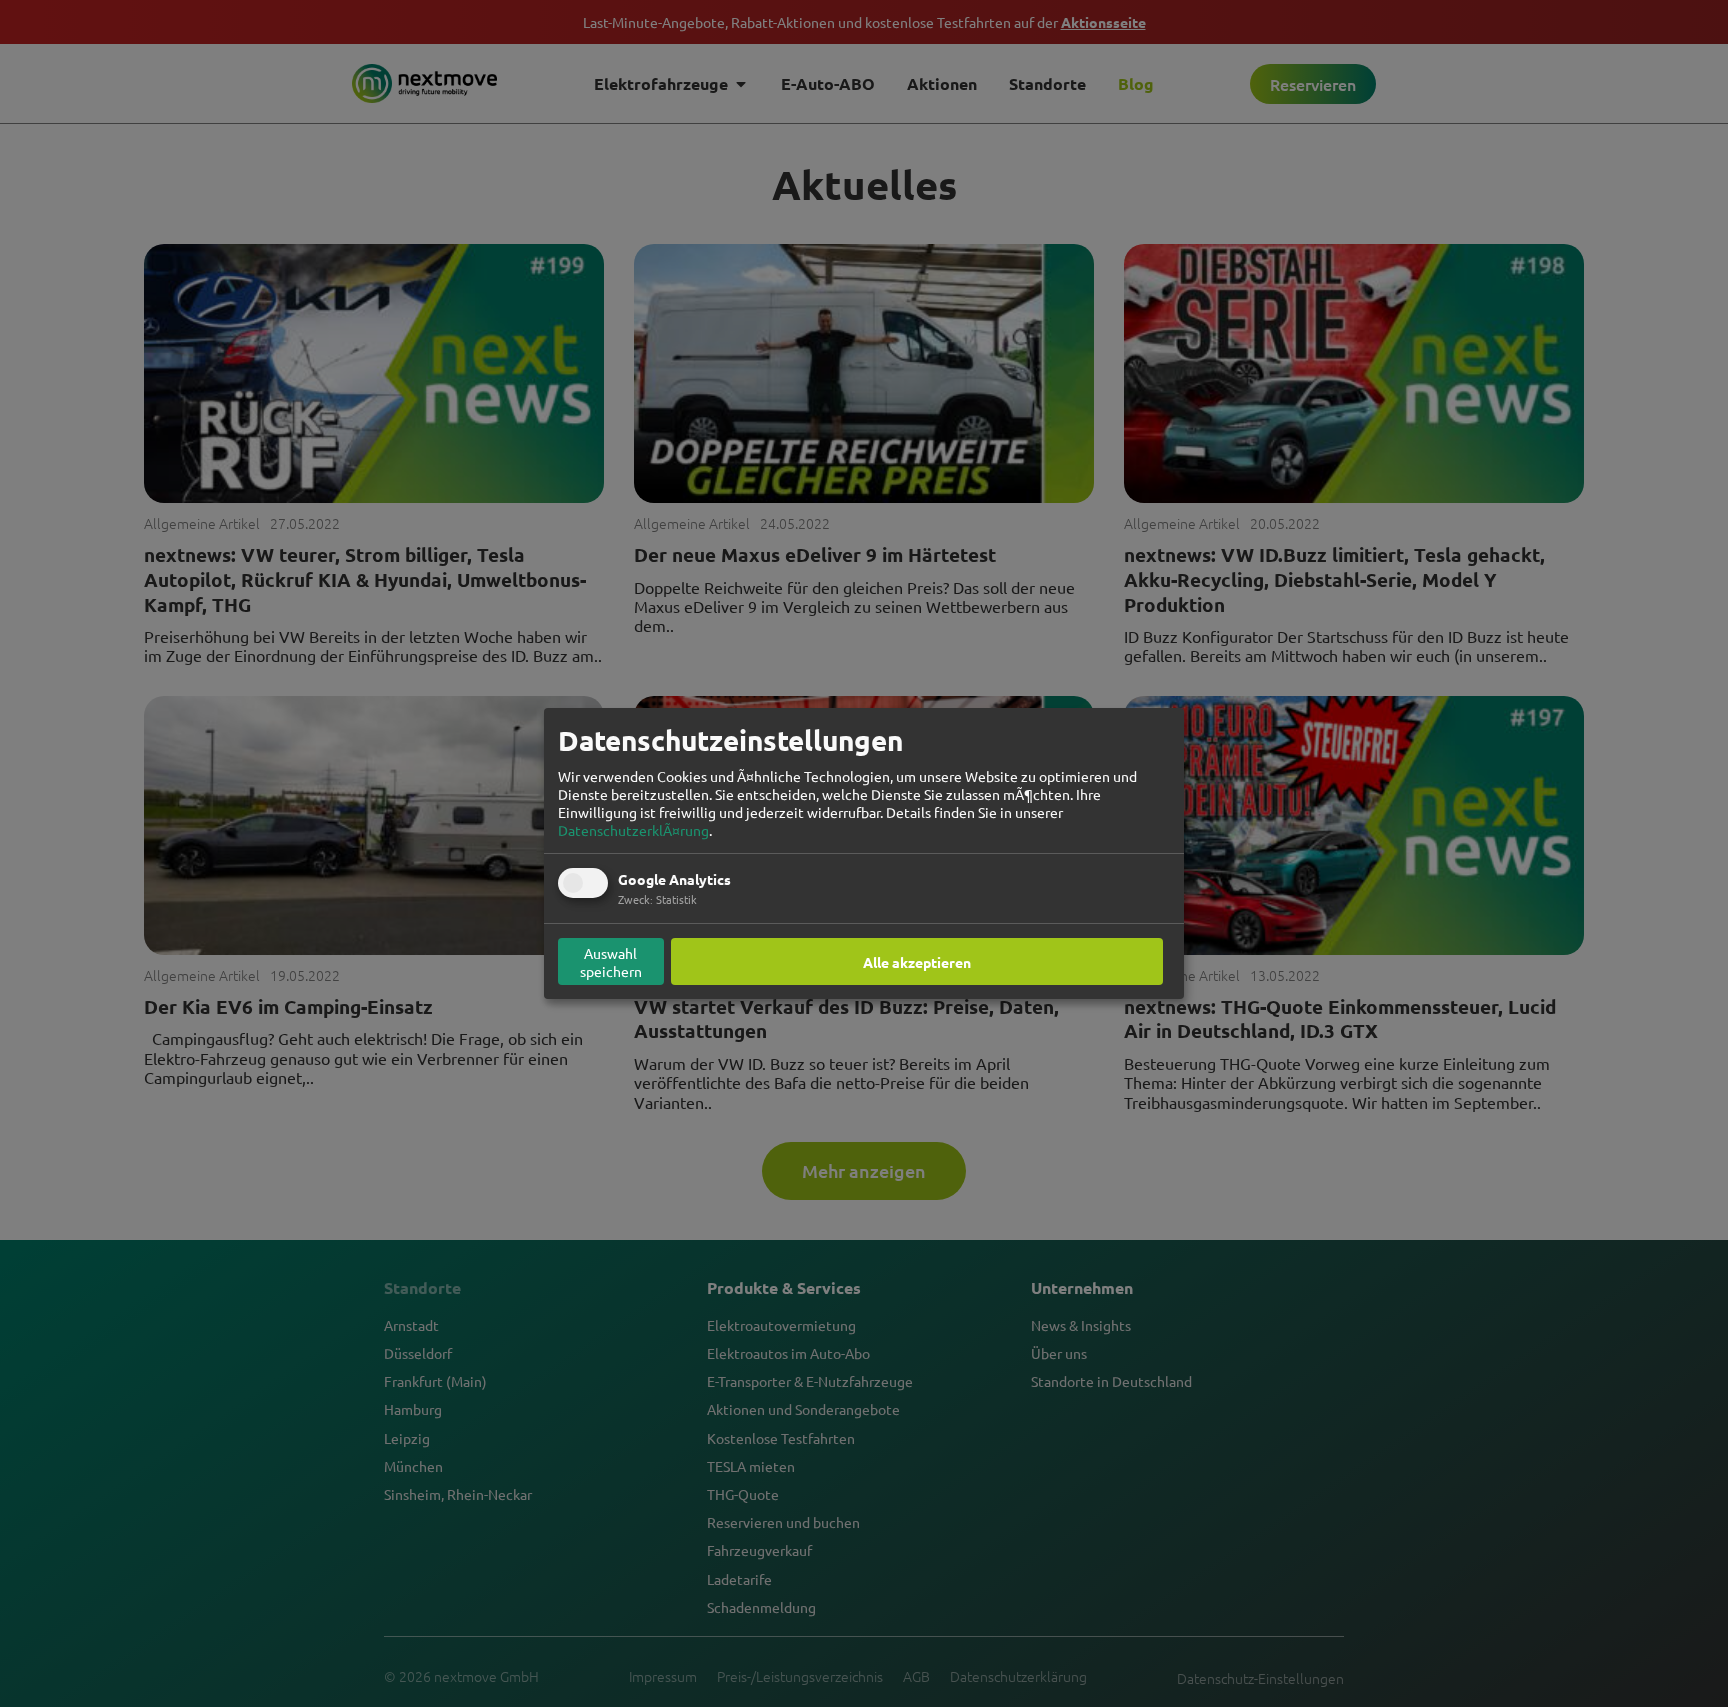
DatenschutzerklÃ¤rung (633, 830)
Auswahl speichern (611, 962)
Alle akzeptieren (917, 962)
